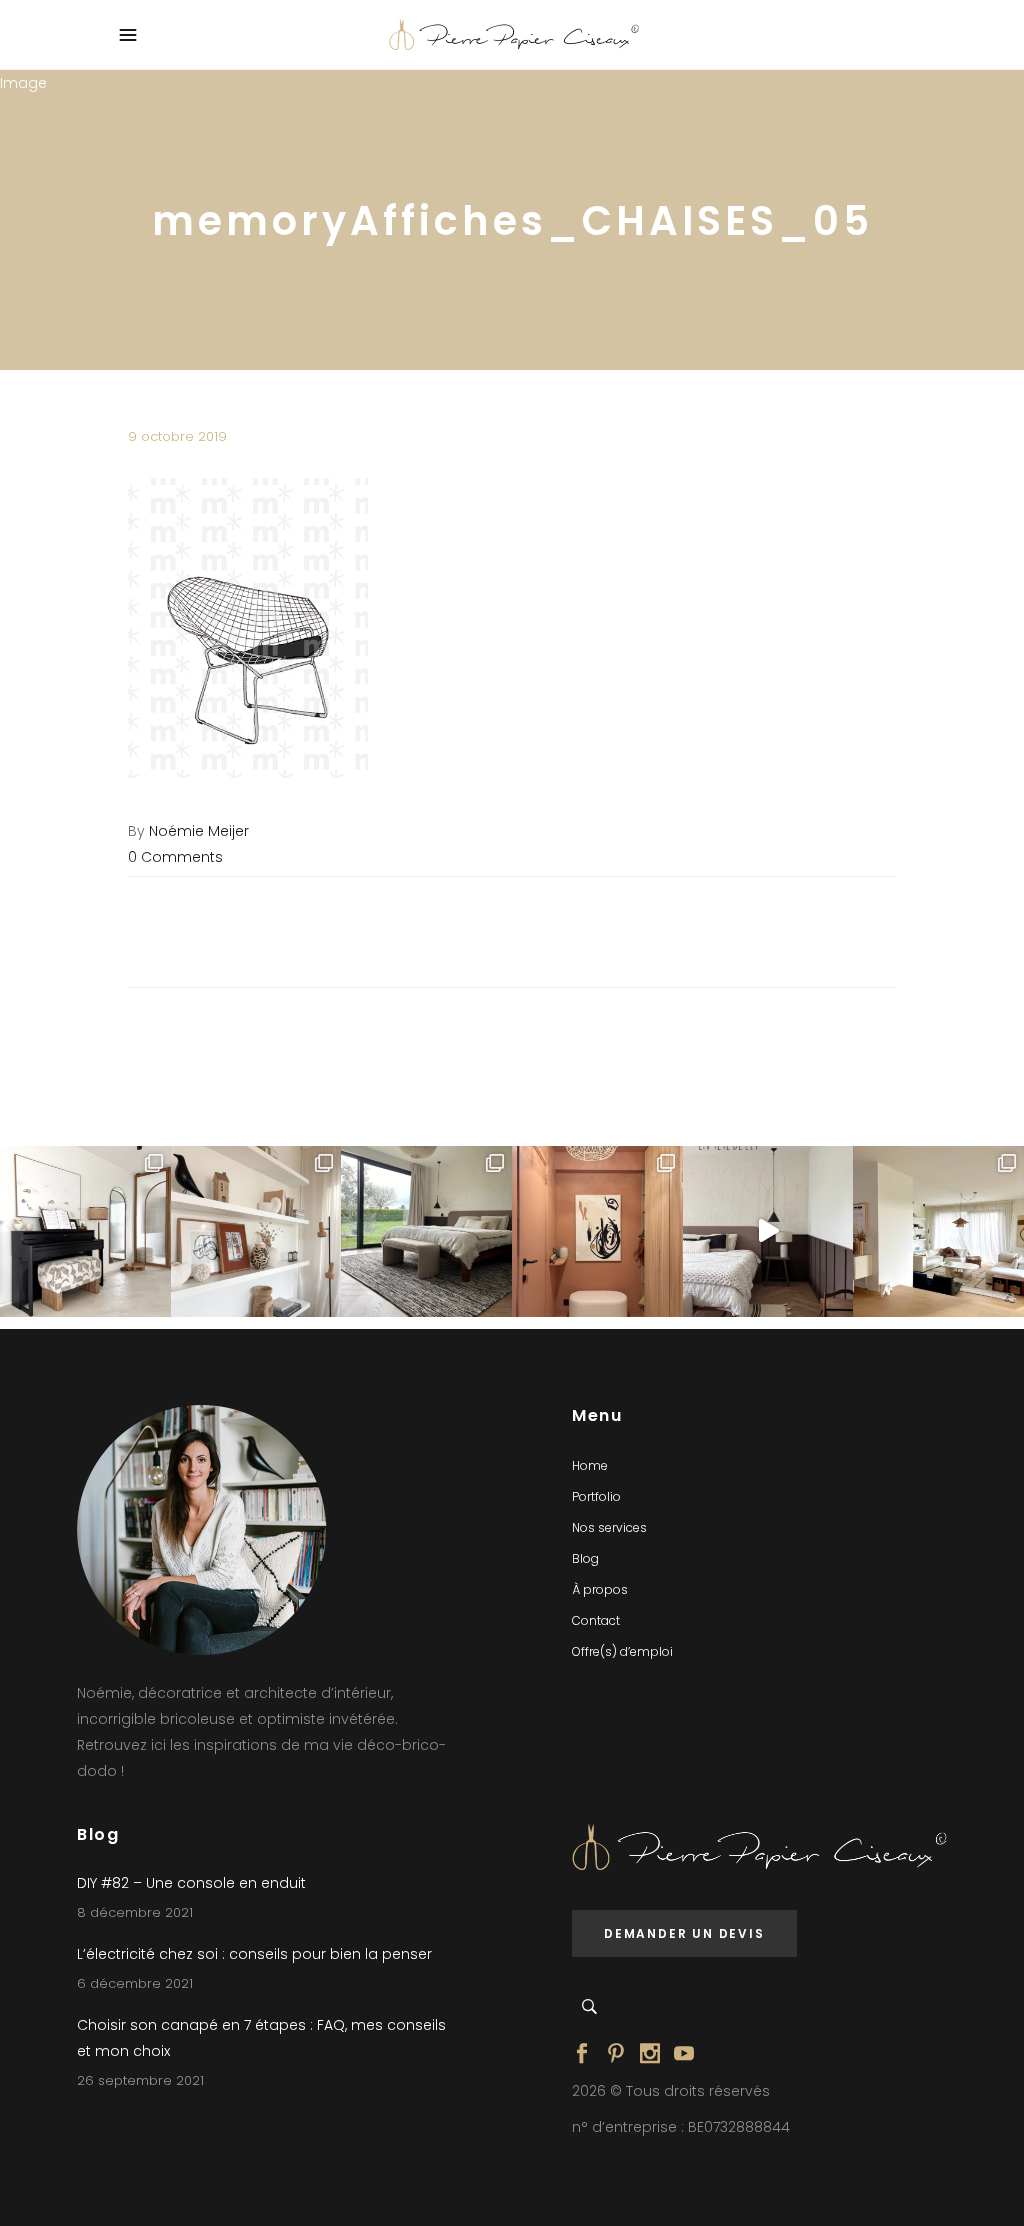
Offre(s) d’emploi (622, 1651)
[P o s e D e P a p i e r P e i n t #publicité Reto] (768, 1231)
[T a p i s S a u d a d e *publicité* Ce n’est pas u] (426, 1231)
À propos (600, 1589)
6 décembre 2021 (135, 1983)
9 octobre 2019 (177, 436)
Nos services (609, 1527)
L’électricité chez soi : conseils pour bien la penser (254, 1954)
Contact (596, 1620)
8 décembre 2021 (135, 1912)
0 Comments (175, 857)
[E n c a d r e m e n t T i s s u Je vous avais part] (256, 1231)
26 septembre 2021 (140, 2080)
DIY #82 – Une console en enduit (191, 1883)
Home (590, 1465)
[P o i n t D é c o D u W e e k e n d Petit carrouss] (938, 1231)
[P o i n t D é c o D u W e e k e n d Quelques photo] (597, 1231)
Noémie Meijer (199, 831)
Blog (585, 1558)
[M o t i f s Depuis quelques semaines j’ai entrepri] (85, 1231)
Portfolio (596, 1496)
